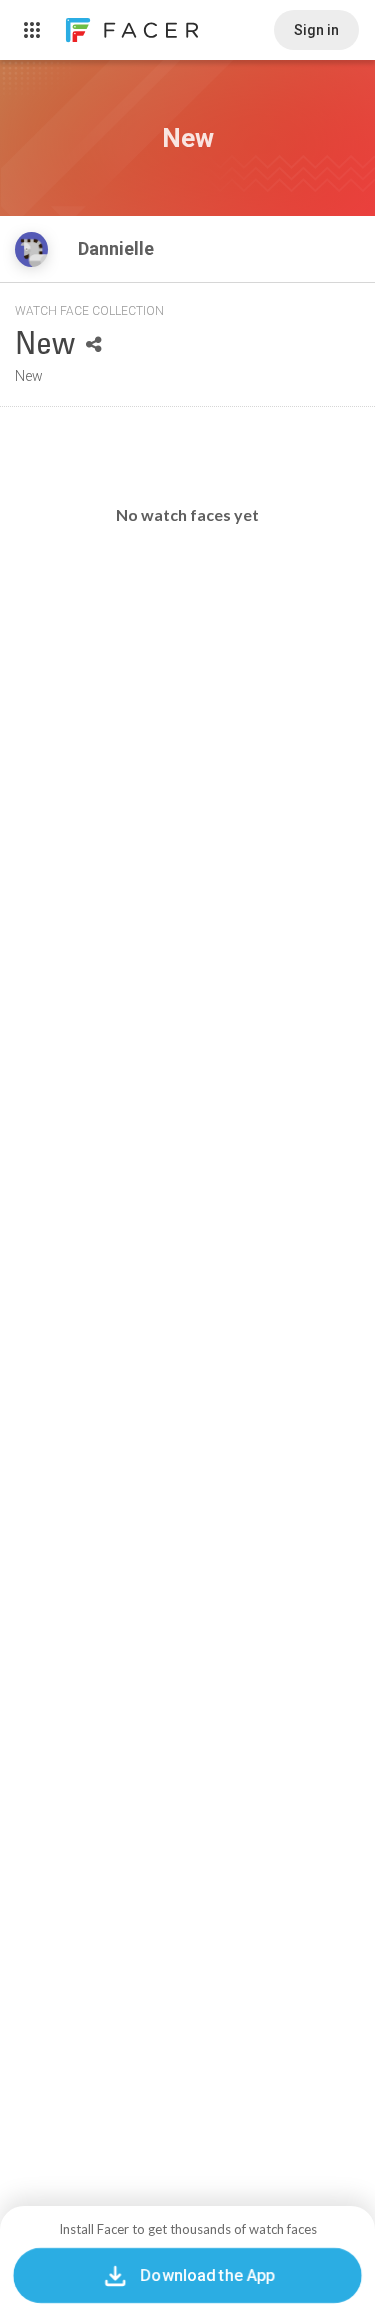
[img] (31, 249)
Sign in (316, 30)
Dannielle (118, 248)
